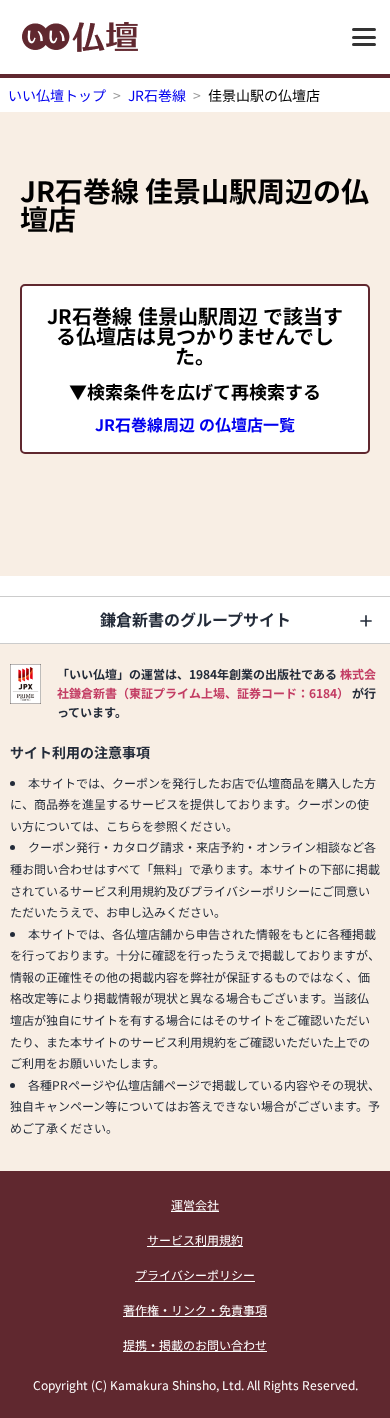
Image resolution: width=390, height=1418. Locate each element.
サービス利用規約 (195, 1239)
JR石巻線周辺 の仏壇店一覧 (195, 424)
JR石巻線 (157, 95)
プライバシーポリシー (195, 1274)
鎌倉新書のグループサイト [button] (195, 619)
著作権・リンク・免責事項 (195, 1309)
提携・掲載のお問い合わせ (195, 1344)
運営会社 (195, 1204)
